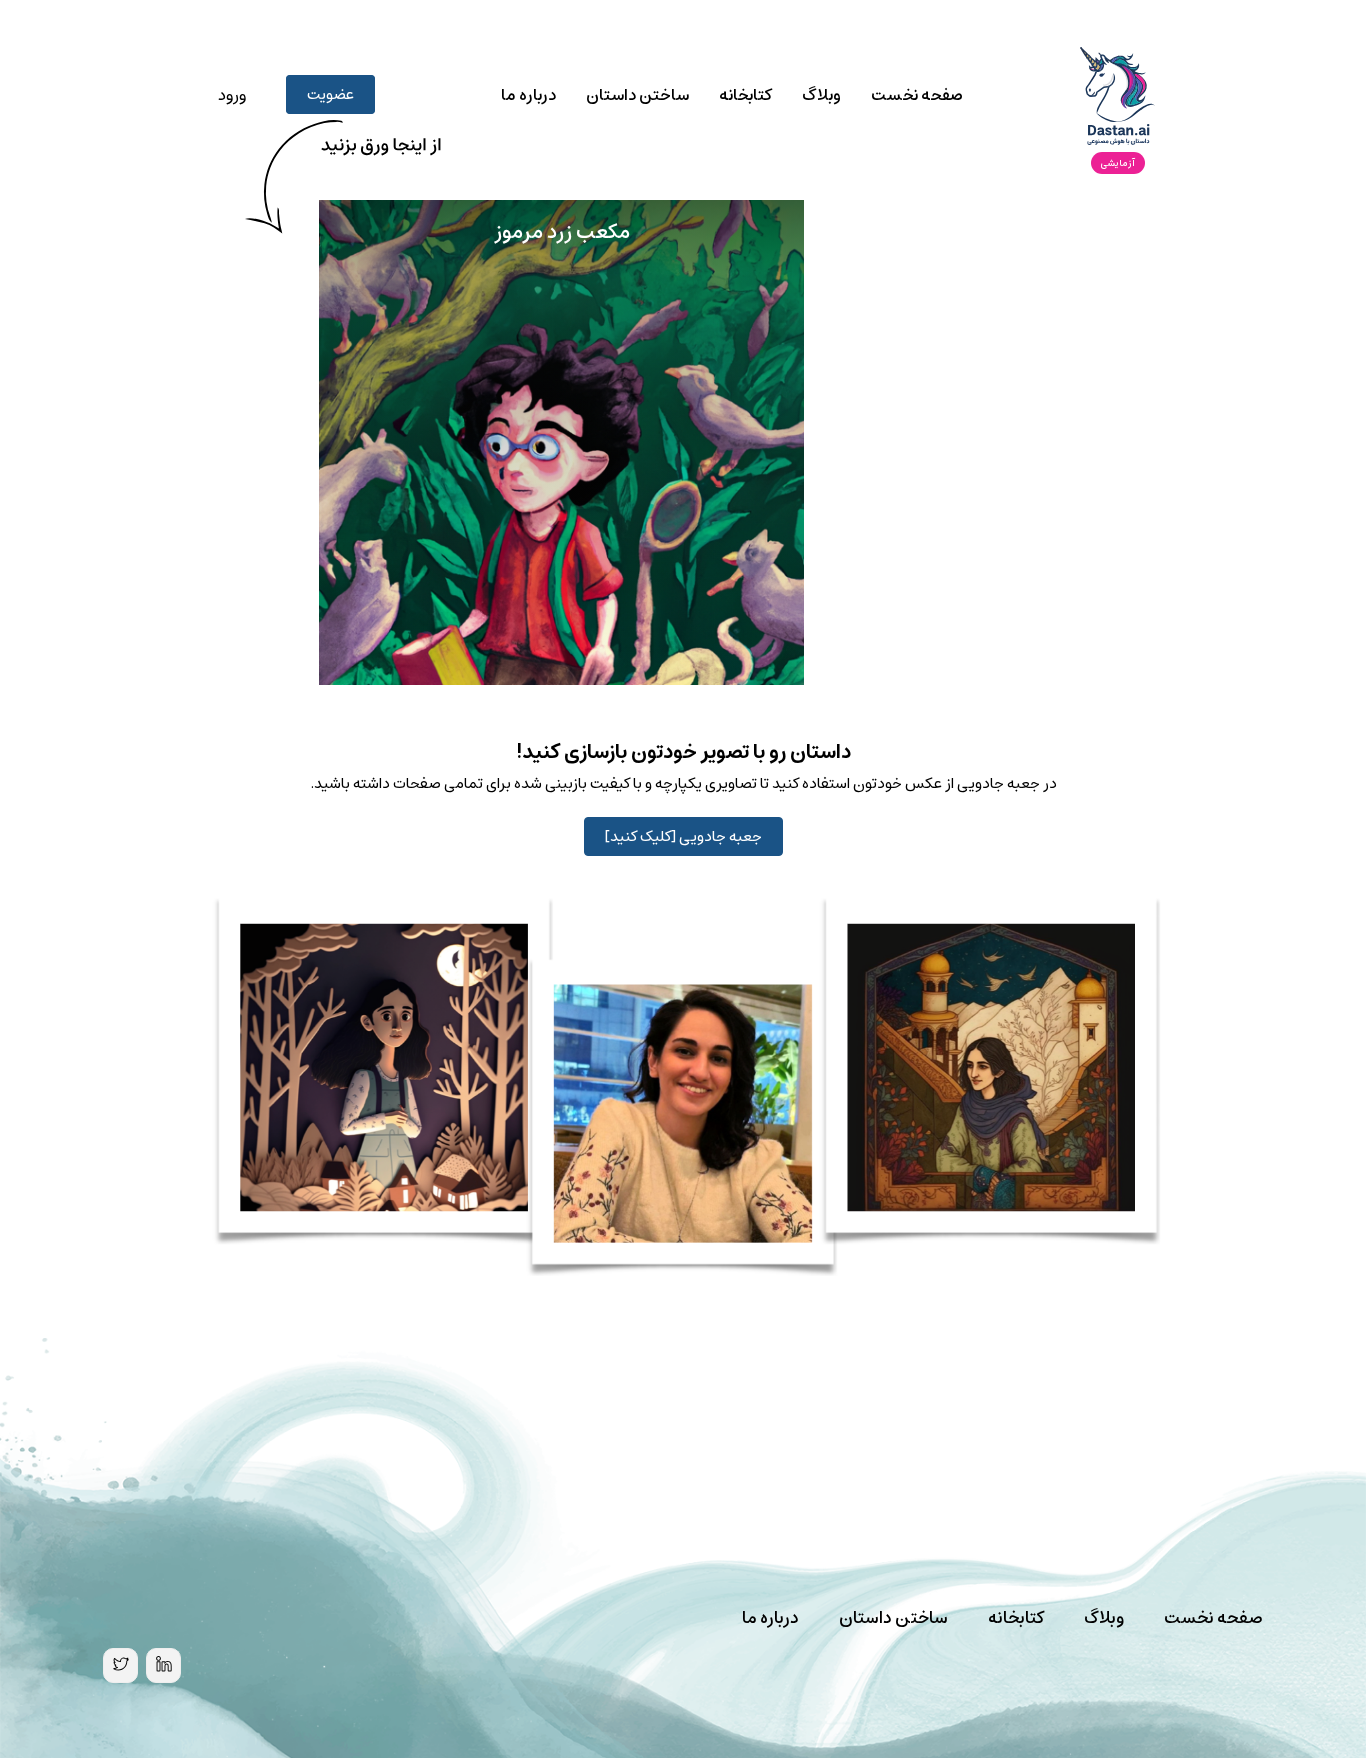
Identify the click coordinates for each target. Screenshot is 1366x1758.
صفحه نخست (917, 95)
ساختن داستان (637, 95)
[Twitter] (120, 1665)
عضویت (330, 94)
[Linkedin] (163, 1665)
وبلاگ (821, 95)
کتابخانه (745, 95)
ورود (232, 95)
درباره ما (528, 95)
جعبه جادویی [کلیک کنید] (683, 836)
